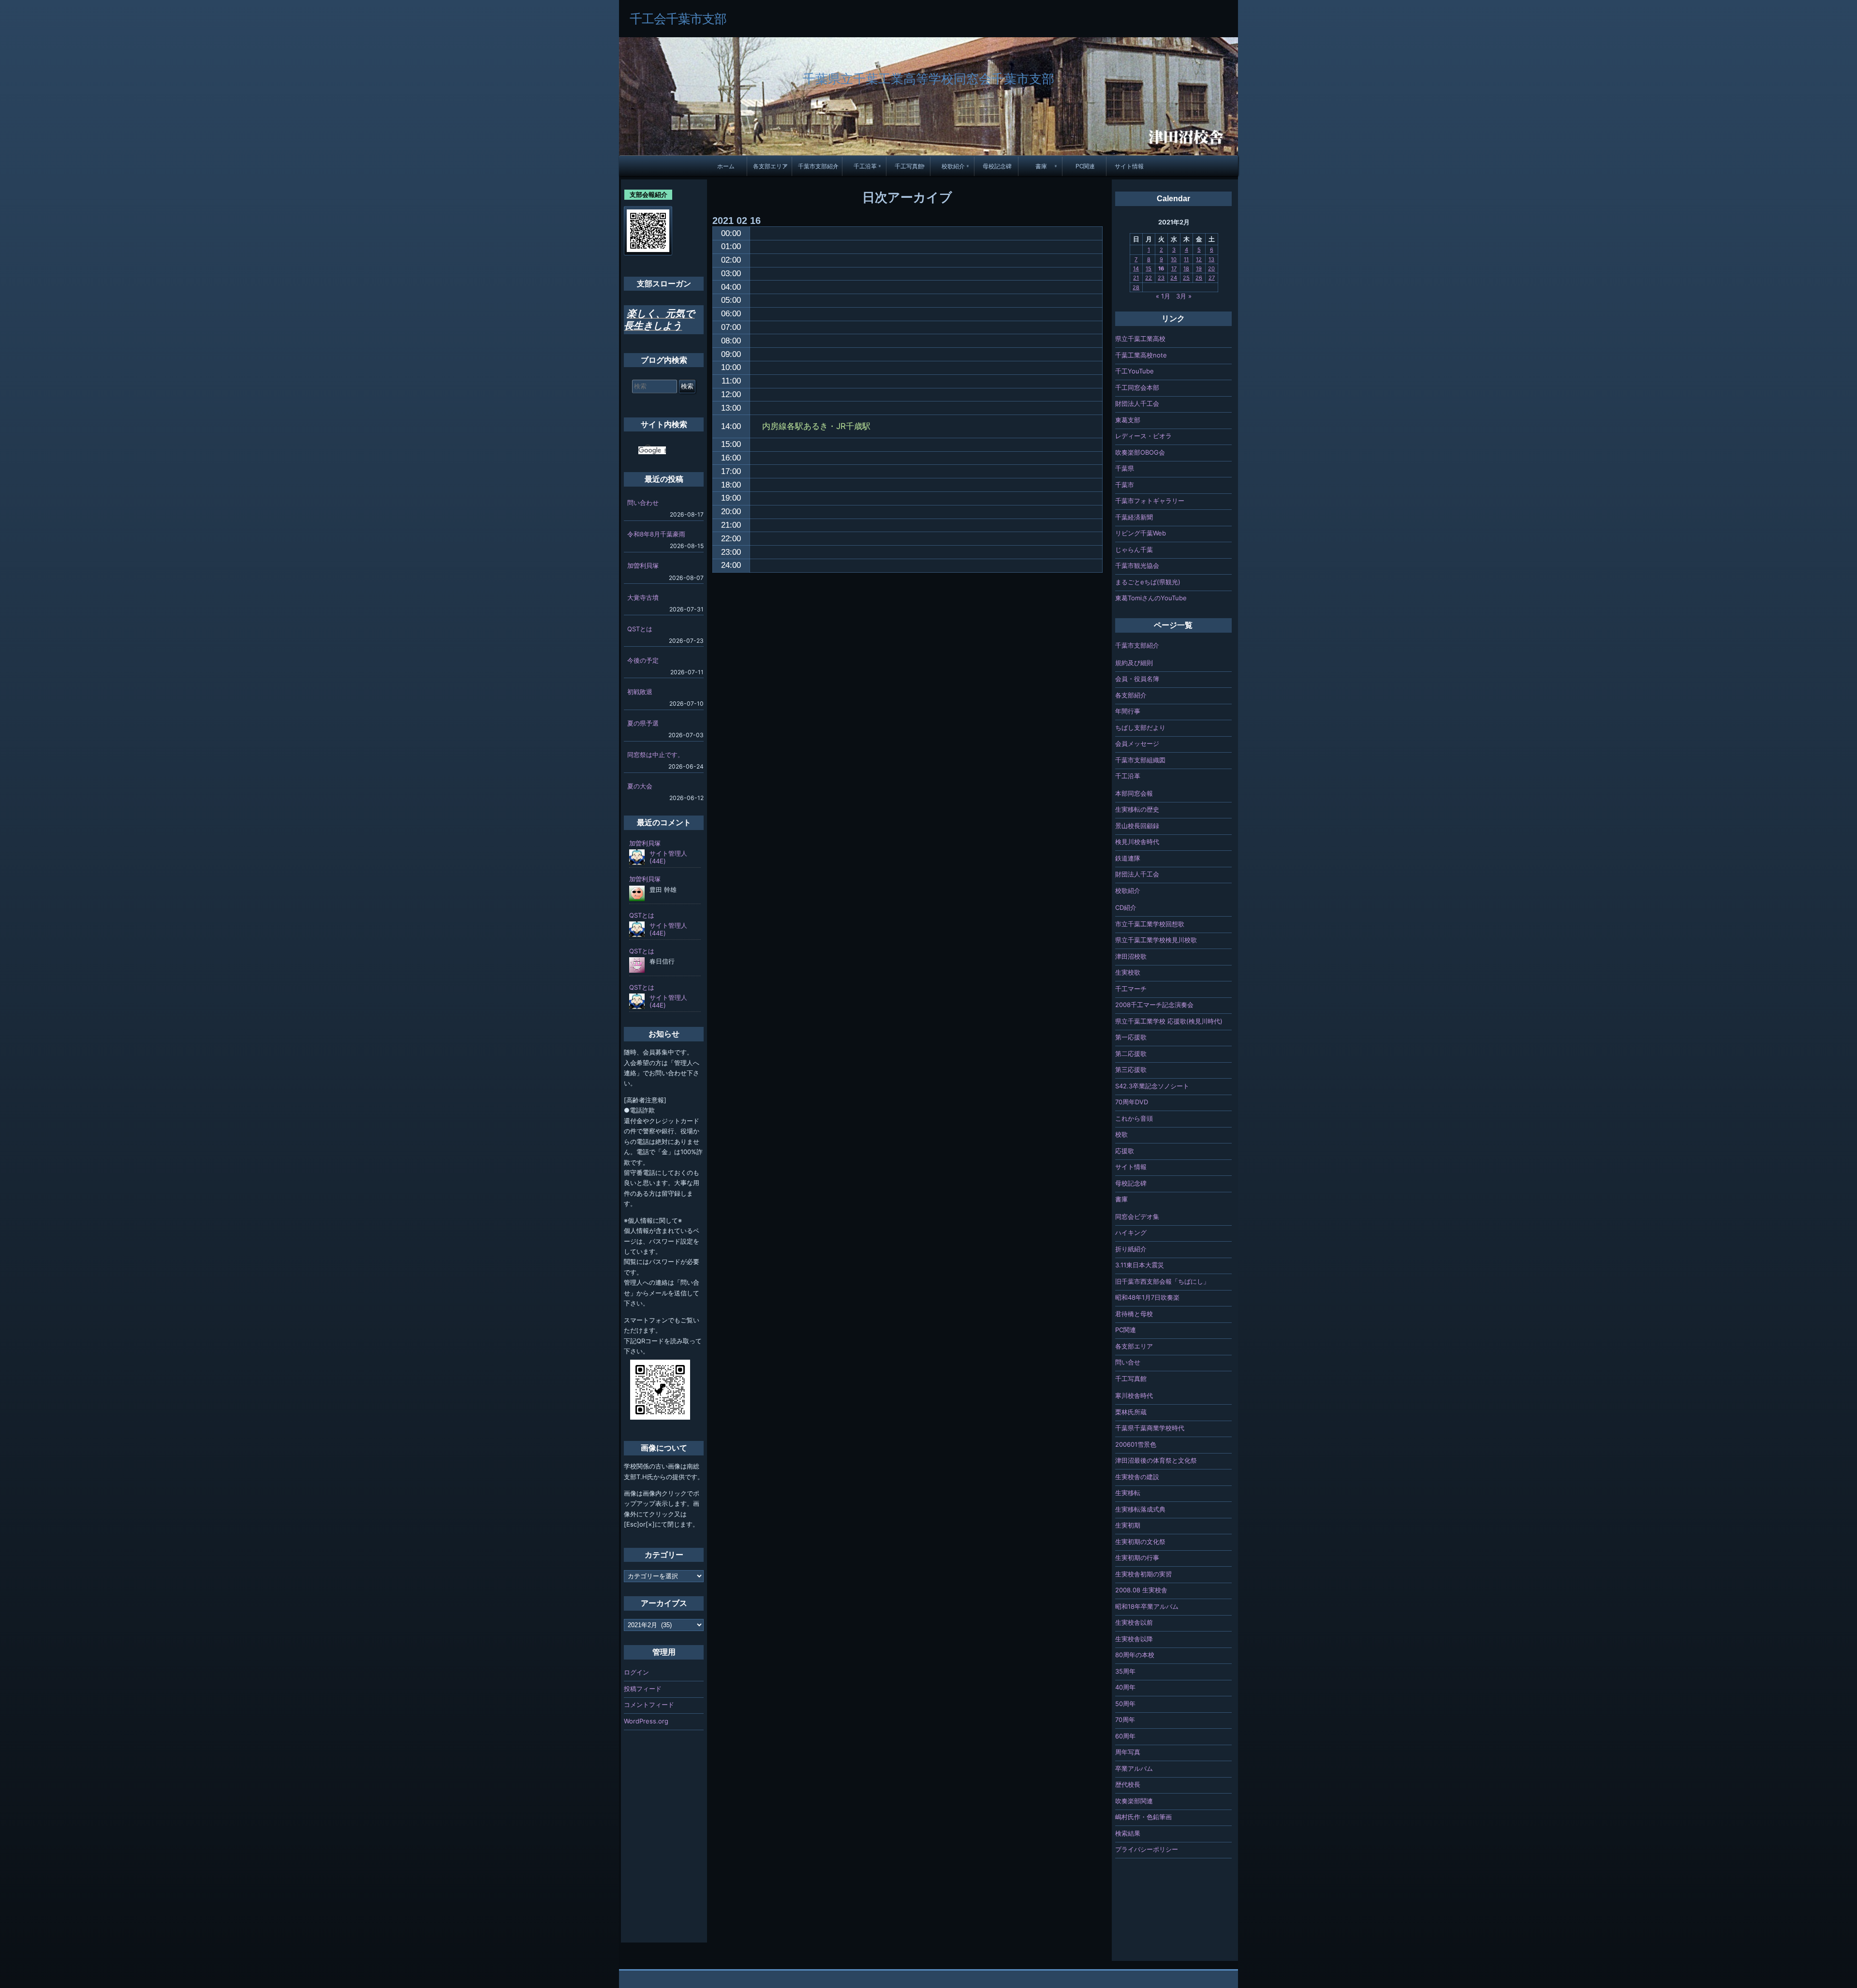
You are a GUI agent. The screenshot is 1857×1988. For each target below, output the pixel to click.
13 (1211, 259)
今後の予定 (643, 660)
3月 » (1184, 296)
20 (1211, 268)
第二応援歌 (1131, 1053)
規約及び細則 (1134, 663)
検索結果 (1128, 1833)
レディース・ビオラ (1143, 436)
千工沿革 (865, 166)
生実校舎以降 (1134, 1639)
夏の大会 (640, 786)
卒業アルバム (1134, 1768)
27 (1212, 278)
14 (1136, 268)
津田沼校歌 (1131, 956)
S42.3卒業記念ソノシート (1152, 1086)
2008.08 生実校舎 (1141, 1590)
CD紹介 (1126, 907)
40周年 (1125, 1687)
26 (1199, 278)
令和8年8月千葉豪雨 (656, 534)
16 (1161, 268)
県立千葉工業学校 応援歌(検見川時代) (1169, 1021)
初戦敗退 (640, 692)
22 (1149, 278)
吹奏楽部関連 (1134, 1801)
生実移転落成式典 (1140, 1509)
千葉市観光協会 (1137, 565)
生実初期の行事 (1137, 1558)
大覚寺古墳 (643, 597)
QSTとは (640, 629)
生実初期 (1128, 1525)
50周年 (1125, 1704)
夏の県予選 (643, 723)
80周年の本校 (1135, 1655)
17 (1174, 268)
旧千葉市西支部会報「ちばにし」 (1162, 1281)
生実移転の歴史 (1137, 809)
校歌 (1121, 1134)
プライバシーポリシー (1147, 1849)
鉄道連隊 (1128, 858)
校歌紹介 (953, 166)
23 (1161, 278)
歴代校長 (1128, 1784)
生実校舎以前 (1134, 1622)
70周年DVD (1132, 1102)
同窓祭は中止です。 (656, 755)
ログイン (636, 1672)
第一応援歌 (1131, 1037)
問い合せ (1128, 1362)
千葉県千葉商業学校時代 (1150, 1428)
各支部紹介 (1131, 695)
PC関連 (1085, 166)
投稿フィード (643, 1689)
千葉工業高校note (1141, 355)
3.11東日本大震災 (1140, 1265)
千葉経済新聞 (1134, 517)
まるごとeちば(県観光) (1148, 582)
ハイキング (1131, 1232)
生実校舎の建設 (1137, 1477)
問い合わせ (643, 503)
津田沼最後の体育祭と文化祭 (1156, 1460)
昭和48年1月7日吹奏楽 (1147, 1297)
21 (1136, 278)
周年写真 (1128, 1752)
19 (1199, 268)
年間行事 (1128, 711)
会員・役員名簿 (1137, 679)
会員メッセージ (1137, 743)
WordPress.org (646, 1721)
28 (1136, 287)
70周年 (1125, 1720)
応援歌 (1125, 1151)
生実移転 (1128, 1493)
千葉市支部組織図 (1140, 760)
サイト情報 (1129, 166)
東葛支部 (1128, 420)
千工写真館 (909, 166)
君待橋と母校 (1134, 1314)
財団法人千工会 (1137, 403)
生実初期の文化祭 (1140, 1542)
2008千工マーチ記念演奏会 (1154, 1005)
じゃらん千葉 (1134, 549)
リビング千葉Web (1141, 533)
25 (1186, 278)
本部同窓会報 (1134, 793)
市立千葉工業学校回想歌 (1150, 924)
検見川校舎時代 (1137, 842)
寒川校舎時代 (1134, 1395)
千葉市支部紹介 (818, 166)
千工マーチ (1131, 989)
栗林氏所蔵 (1131, 1412)
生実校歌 (1128, 972)
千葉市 (1125, 485)
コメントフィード (649, 1705)
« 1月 (1163, 296)
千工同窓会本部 (1137, 387)
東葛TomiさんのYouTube (1151, 598)
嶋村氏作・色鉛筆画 (1143, 1817)
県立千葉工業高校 (1140, 339)
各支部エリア (770, 166)
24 (1174, 278)
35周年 (1125, 1671)
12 (1199, 259)
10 (1174, 259)
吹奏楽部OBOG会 (1140, 452)
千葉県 (1125, 468)
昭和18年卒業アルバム (1147, 1606)
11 (1186, 259)
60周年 (1125, 1736)
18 (1186, 268)
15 (1149, 268)
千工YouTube (1135, 371)
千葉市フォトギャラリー (1150, 501)
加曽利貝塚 (643, 565)
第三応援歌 (1131, 1069)
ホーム (726, 166)
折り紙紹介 (1131, 1249)
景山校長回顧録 (1137, 826)
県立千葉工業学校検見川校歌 (1156, 940)
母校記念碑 (997, 166)
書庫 (1041, 166)
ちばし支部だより (1140, 727)
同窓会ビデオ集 (1137, 1217)
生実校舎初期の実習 (1143, 1574)
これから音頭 (1134, 1118)
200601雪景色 (1136, 1444)
